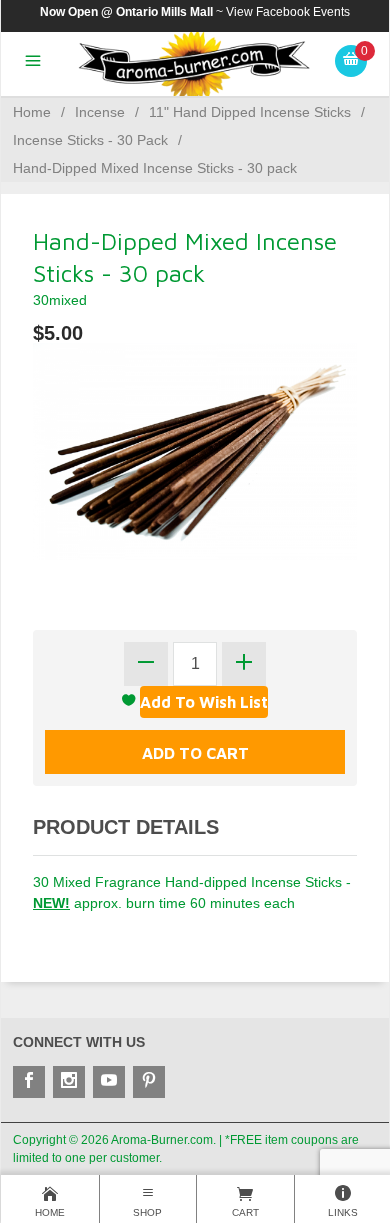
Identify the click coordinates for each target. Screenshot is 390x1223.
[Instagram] (69, 1082)
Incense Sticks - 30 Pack (90, 140)
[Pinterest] (149, 1082)
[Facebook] (29, 1082)
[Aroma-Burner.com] (195, 65)
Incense (100, 112)
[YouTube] (109, 1082)
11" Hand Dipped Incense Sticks (250, 112)
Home (32, 112)
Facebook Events (303, 12)
